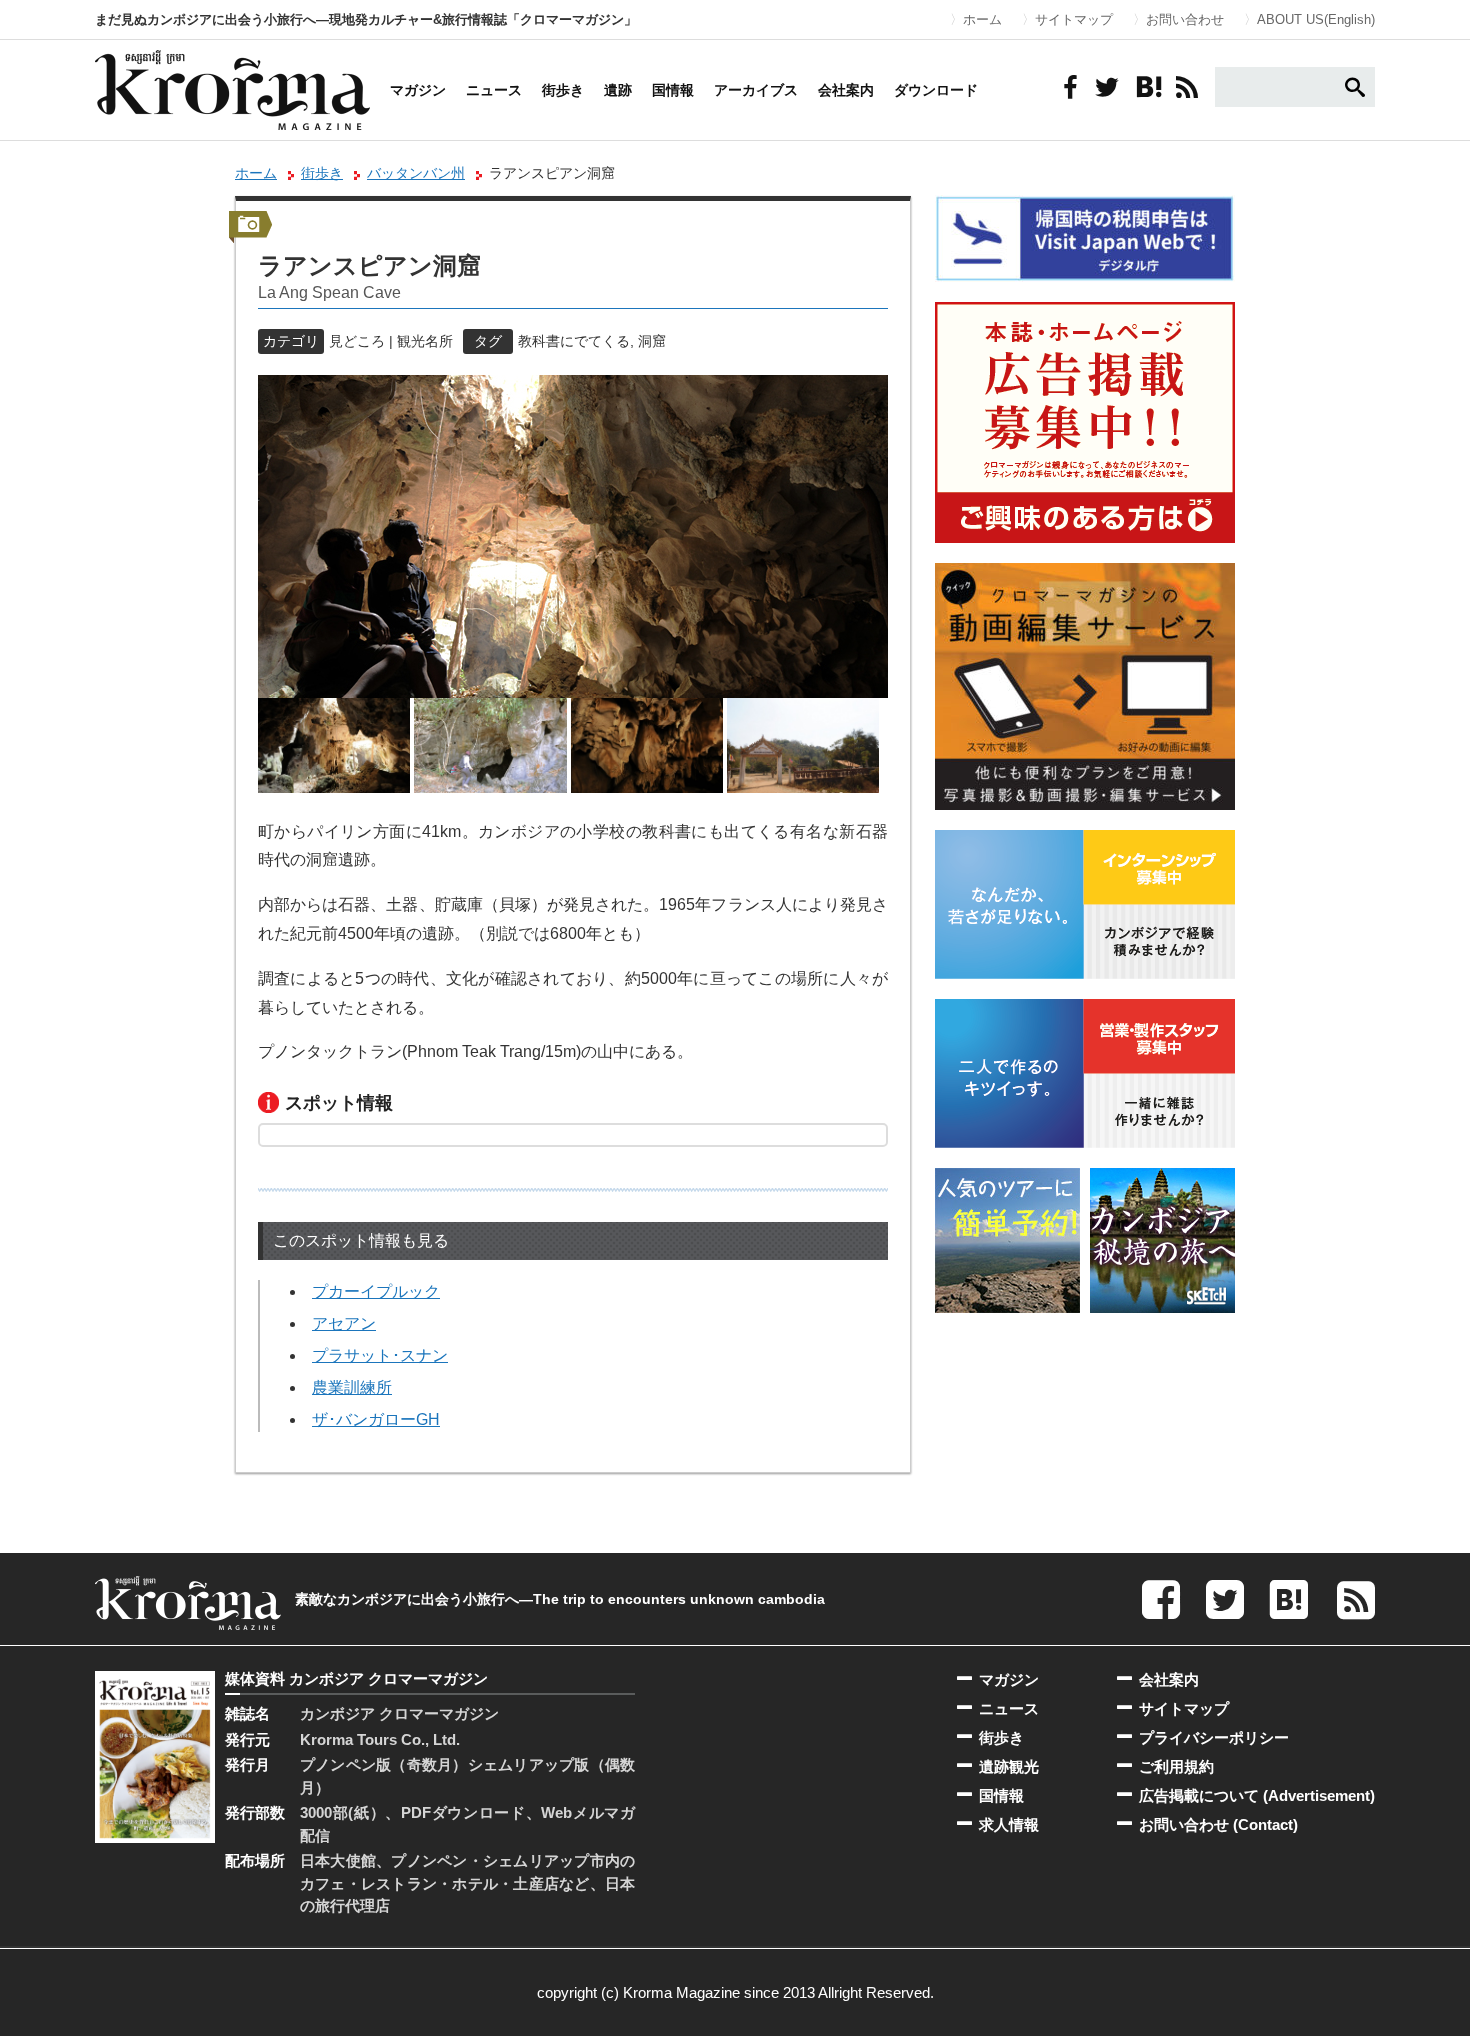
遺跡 (618, 90)
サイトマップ (1074, 19)
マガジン (418, 90)
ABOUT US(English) (1316, 19)
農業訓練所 (352, 1387)
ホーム (982, 19)
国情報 (673, 90)
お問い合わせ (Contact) (1218, 1824)
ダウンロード (936, 90)
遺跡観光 (1009, 1766)
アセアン (344, 1323)
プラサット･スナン (380, 1355)
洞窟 (652, 341)
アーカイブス (756, 90)
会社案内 (846, 90)
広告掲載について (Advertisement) (1257, 1795)
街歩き (563, 90)
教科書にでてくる (574, 341)
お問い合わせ (1185, 19)
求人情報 (1009, 1824)
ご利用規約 (1176, 1766)
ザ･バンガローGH (376, 1419)
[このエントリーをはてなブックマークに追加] (1147, 87)
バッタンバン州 (416, 173)
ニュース (494, 90)
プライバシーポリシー (1214, 1737)
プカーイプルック (376, 1291)
